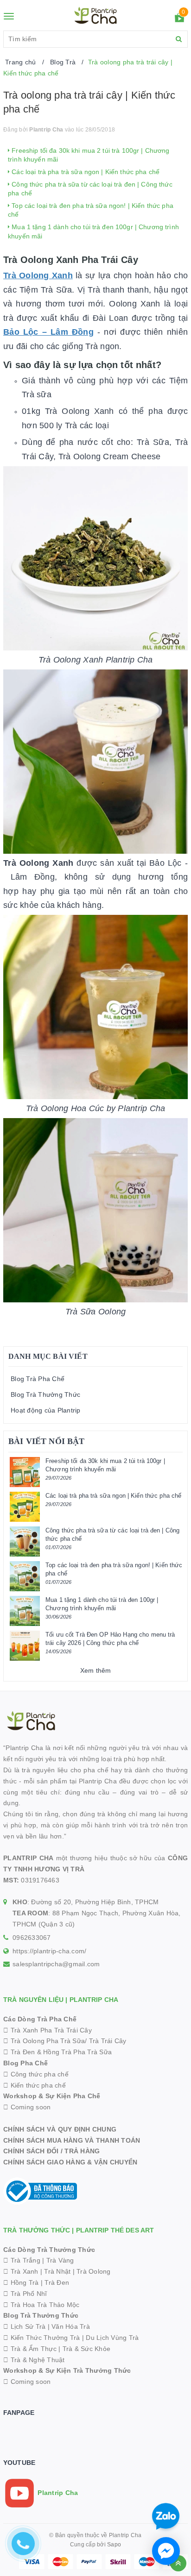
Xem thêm (96, 1670)
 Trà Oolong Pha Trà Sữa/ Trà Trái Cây (65, 2041)
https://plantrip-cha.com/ (49, 1951)
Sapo (114, 2545)
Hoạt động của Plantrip (46, 1410)
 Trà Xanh (21, 2271)
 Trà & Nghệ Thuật (34, 2360)
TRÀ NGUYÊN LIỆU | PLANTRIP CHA (61, 2000)
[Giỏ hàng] (179, 19)
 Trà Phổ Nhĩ (25, 2294)
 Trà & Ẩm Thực (30, 2349)
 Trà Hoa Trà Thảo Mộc (41, 2305)
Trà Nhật (57, 2271)
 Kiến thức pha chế (35, 2085)
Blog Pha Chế (25, 2063)
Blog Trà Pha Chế (38, 1379)
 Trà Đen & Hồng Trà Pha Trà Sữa (57, 2052)
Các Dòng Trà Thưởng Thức (49, 2250)
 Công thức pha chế (36, 2074)
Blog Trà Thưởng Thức (45, 1394)
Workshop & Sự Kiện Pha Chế (52, 2096)
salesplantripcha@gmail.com (56, 1964)
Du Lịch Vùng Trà (112, 2338)
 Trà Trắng (22, 2260)
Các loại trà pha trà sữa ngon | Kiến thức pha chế (85, 172)
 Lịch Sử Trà (24, 2326)
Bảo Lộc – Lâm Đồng (48, 332)
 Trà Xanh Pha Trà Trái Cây (48, 2030)
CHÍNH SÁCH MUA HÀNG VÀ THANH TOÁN (72, 2140)
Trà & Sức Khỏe (87, 2349)
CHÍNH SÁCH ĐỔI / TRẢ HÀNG (51, 2151)
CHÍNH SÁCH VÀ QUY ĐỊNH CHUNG (60, 2129)
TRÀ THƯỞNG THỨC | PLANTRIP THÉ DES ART (79, 2230)
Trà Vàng (60, 2260)
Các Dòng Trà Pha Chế (40, 2019)
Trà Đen (57, 2282)
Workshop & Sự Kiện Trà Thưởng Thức (67, 2370)
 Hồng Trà (22, 2282)
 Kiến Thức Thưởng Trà (42, 2338)
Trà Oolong (94, 2271)
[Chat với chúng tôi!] (166, 2551)
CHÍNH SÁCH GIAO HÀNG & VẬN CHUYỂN (70, 2162)
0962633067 (32, 1938)
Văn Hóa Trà (71, 2326)
